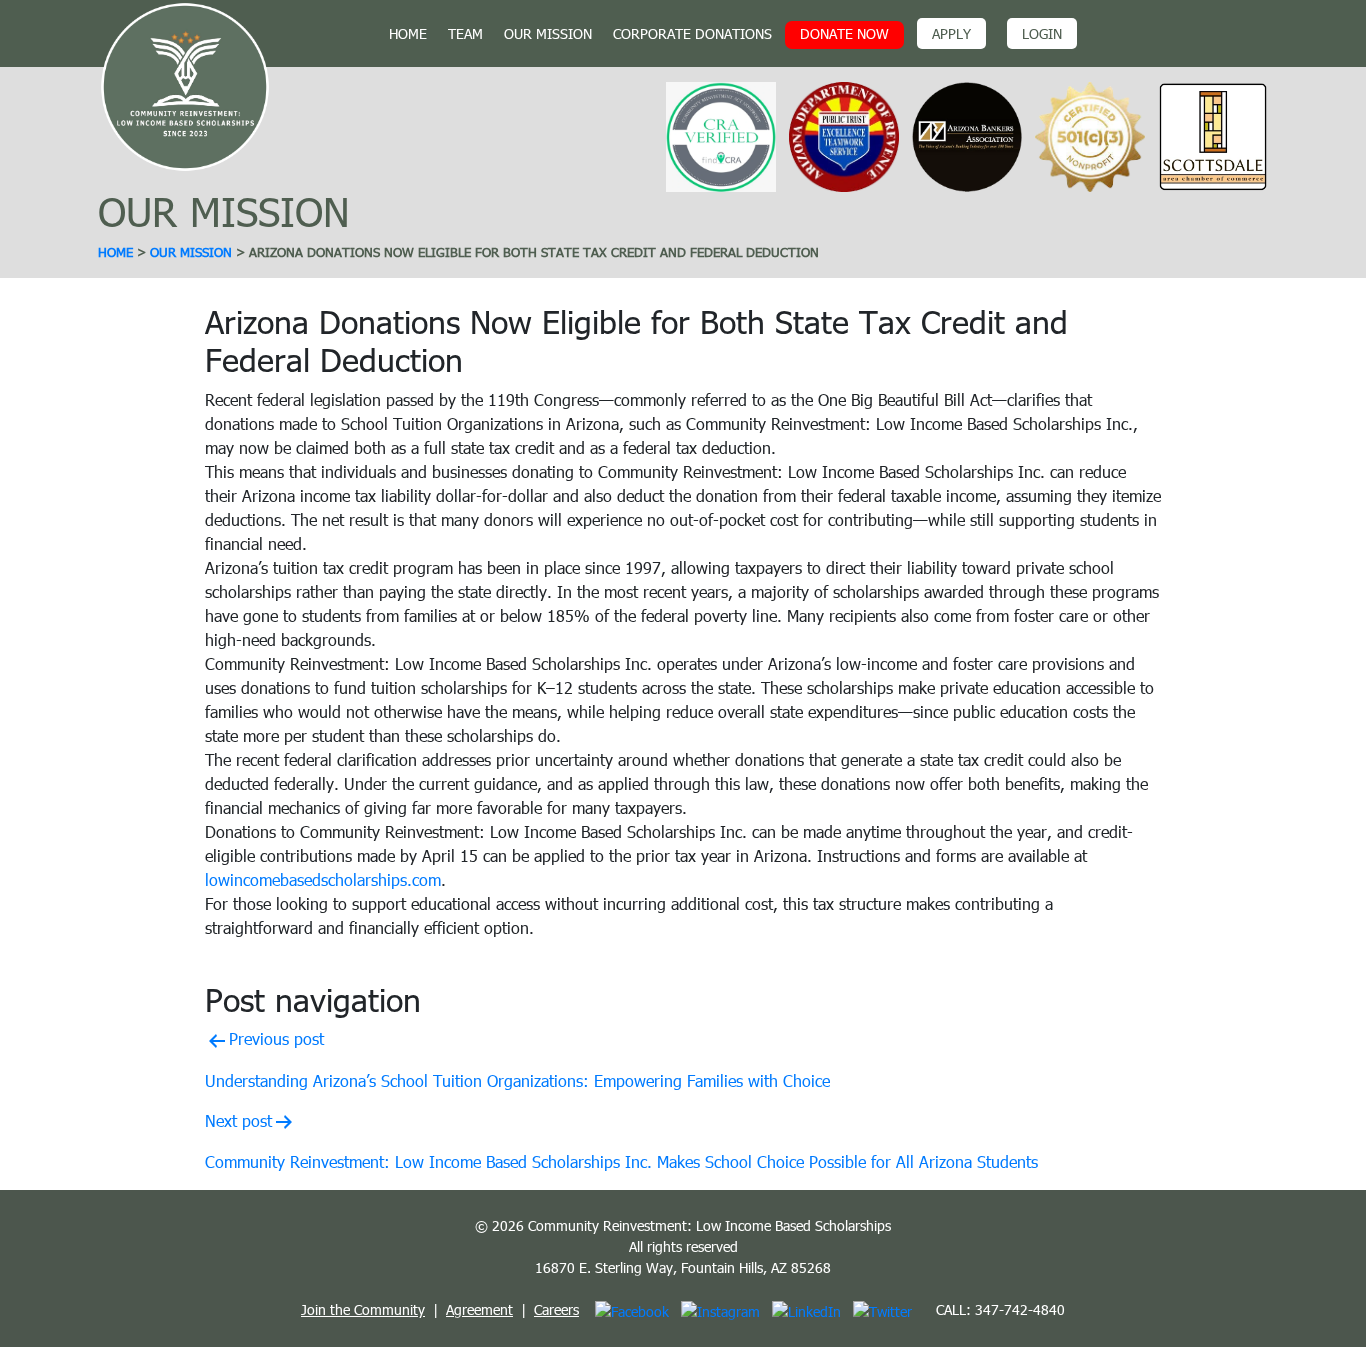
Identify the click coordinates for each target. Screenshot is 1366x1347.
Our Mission (548, 33)
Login (1042, 33)
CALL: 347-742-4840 (1000, 1309)
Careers (556, 1309)
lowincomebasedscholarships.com (323, 879)
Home (408, 33)
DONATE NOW (844, 33)
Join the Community (363, 1309)
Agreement (479, 1309)
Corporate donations (692, 33)
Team (465, 33)
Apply (951, 33)
